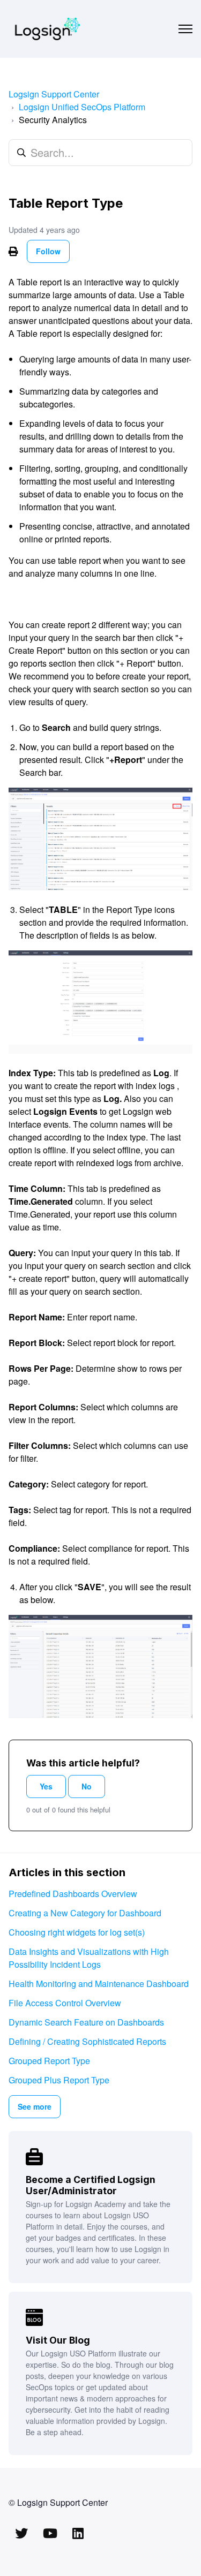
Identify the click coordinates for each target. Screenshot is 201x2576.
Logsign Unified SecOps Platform (82, 107)
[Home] (47, 29)
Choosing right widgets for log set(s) (77, 1932)
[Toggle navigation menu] (185, 29)
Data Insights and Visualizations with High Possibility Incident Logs (89, 1958)
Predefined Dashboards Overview (73, 1894)
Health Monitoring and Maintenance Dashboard (99, 1984)
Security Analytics (53, 120)
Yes (46, 1786)
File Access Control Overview (65, 2003)
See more (35, 2106)
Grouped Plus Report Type (59, 2080)
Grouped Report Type (49, 2061)
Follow (48, 251)
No (87, 1786)
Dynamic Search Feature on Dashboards (86, 2022)
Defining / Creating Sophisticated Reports (87, 2041)
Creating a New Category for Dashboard (85, 1913)
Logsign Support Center (54, 94)
